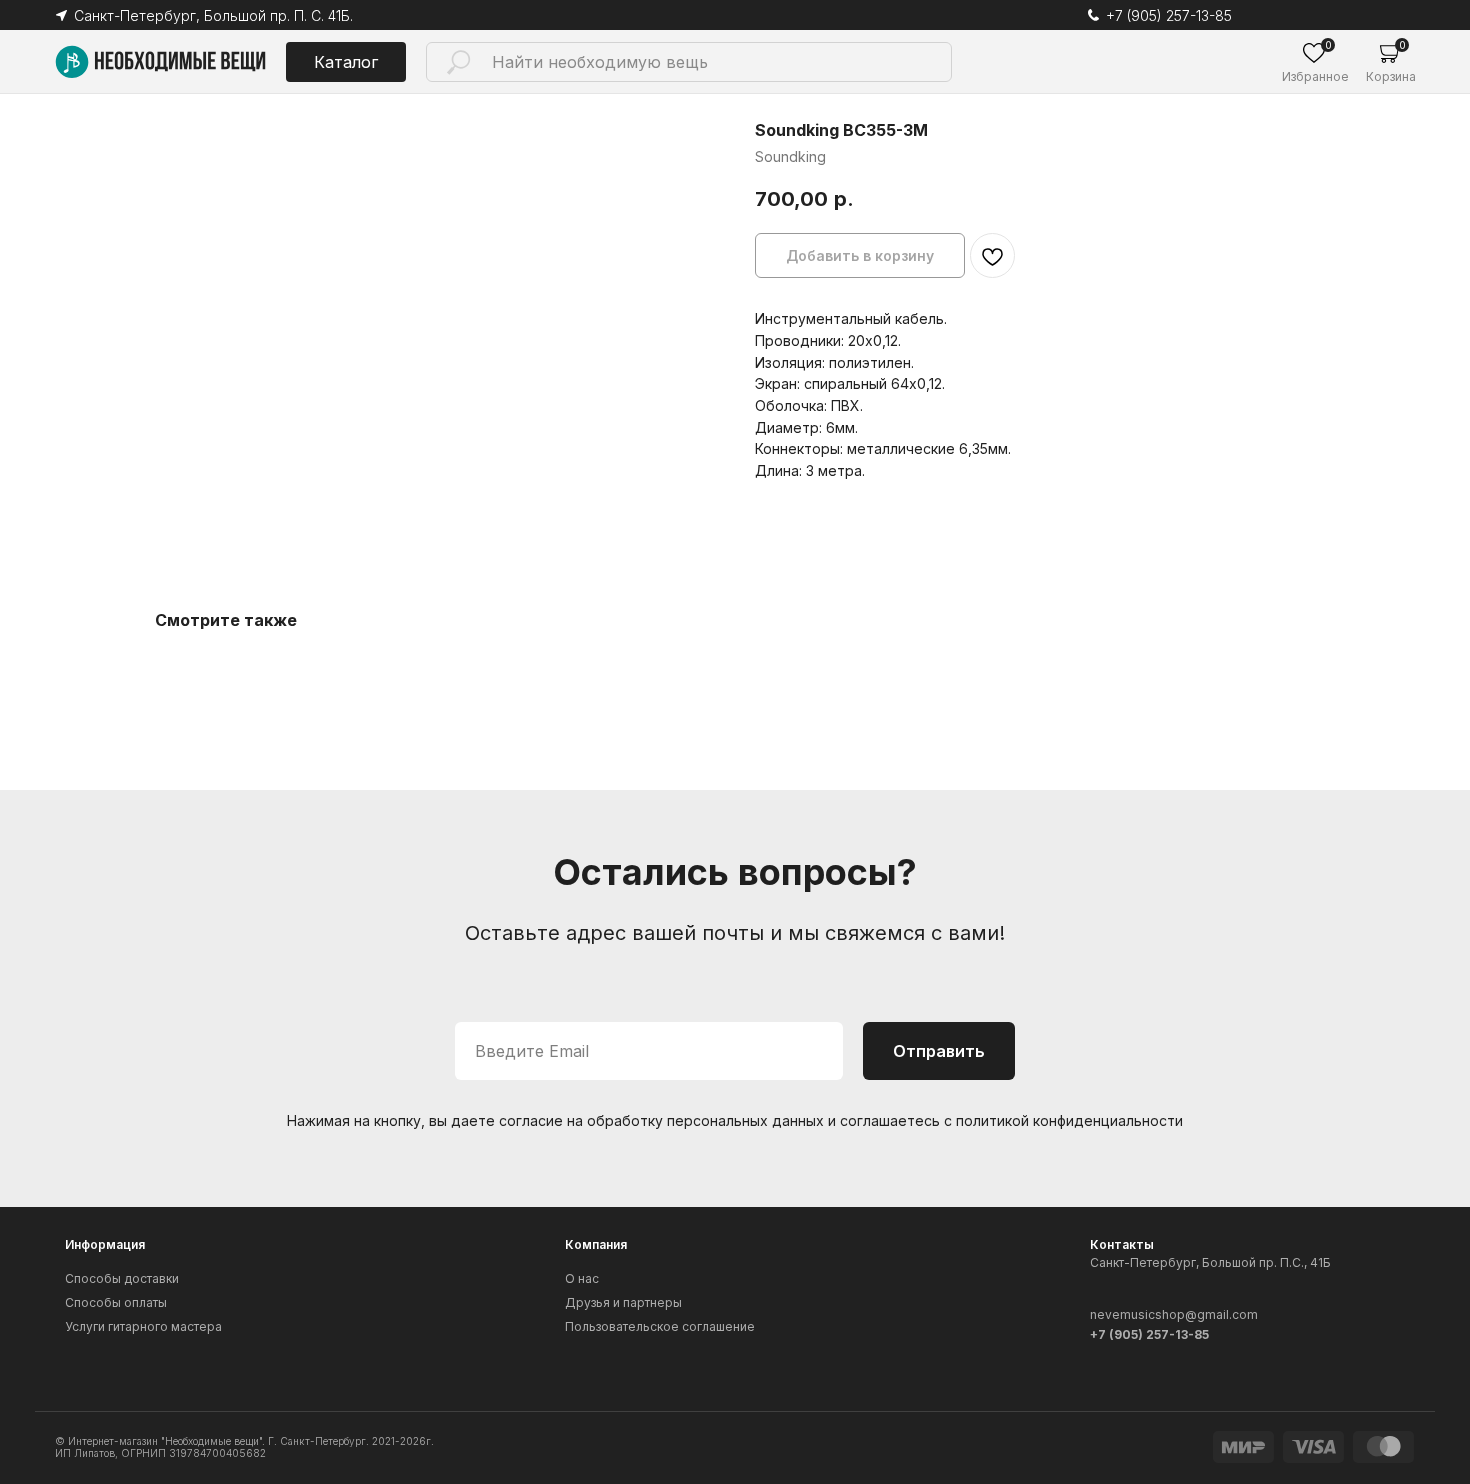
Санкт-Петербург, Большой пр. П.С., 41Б (1210, 1262)
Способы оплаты (116, 1302)
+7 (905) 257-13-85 (1169, 15)
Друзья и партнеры (623, 1302)
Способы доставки (122, 1278)
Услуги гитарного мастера (143, 1326)
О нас (582, 1278)
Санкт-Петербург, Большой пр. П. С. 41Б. (213, 15)
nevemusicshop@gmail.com (1174, 1314)
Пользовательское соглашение (660, 1326)
